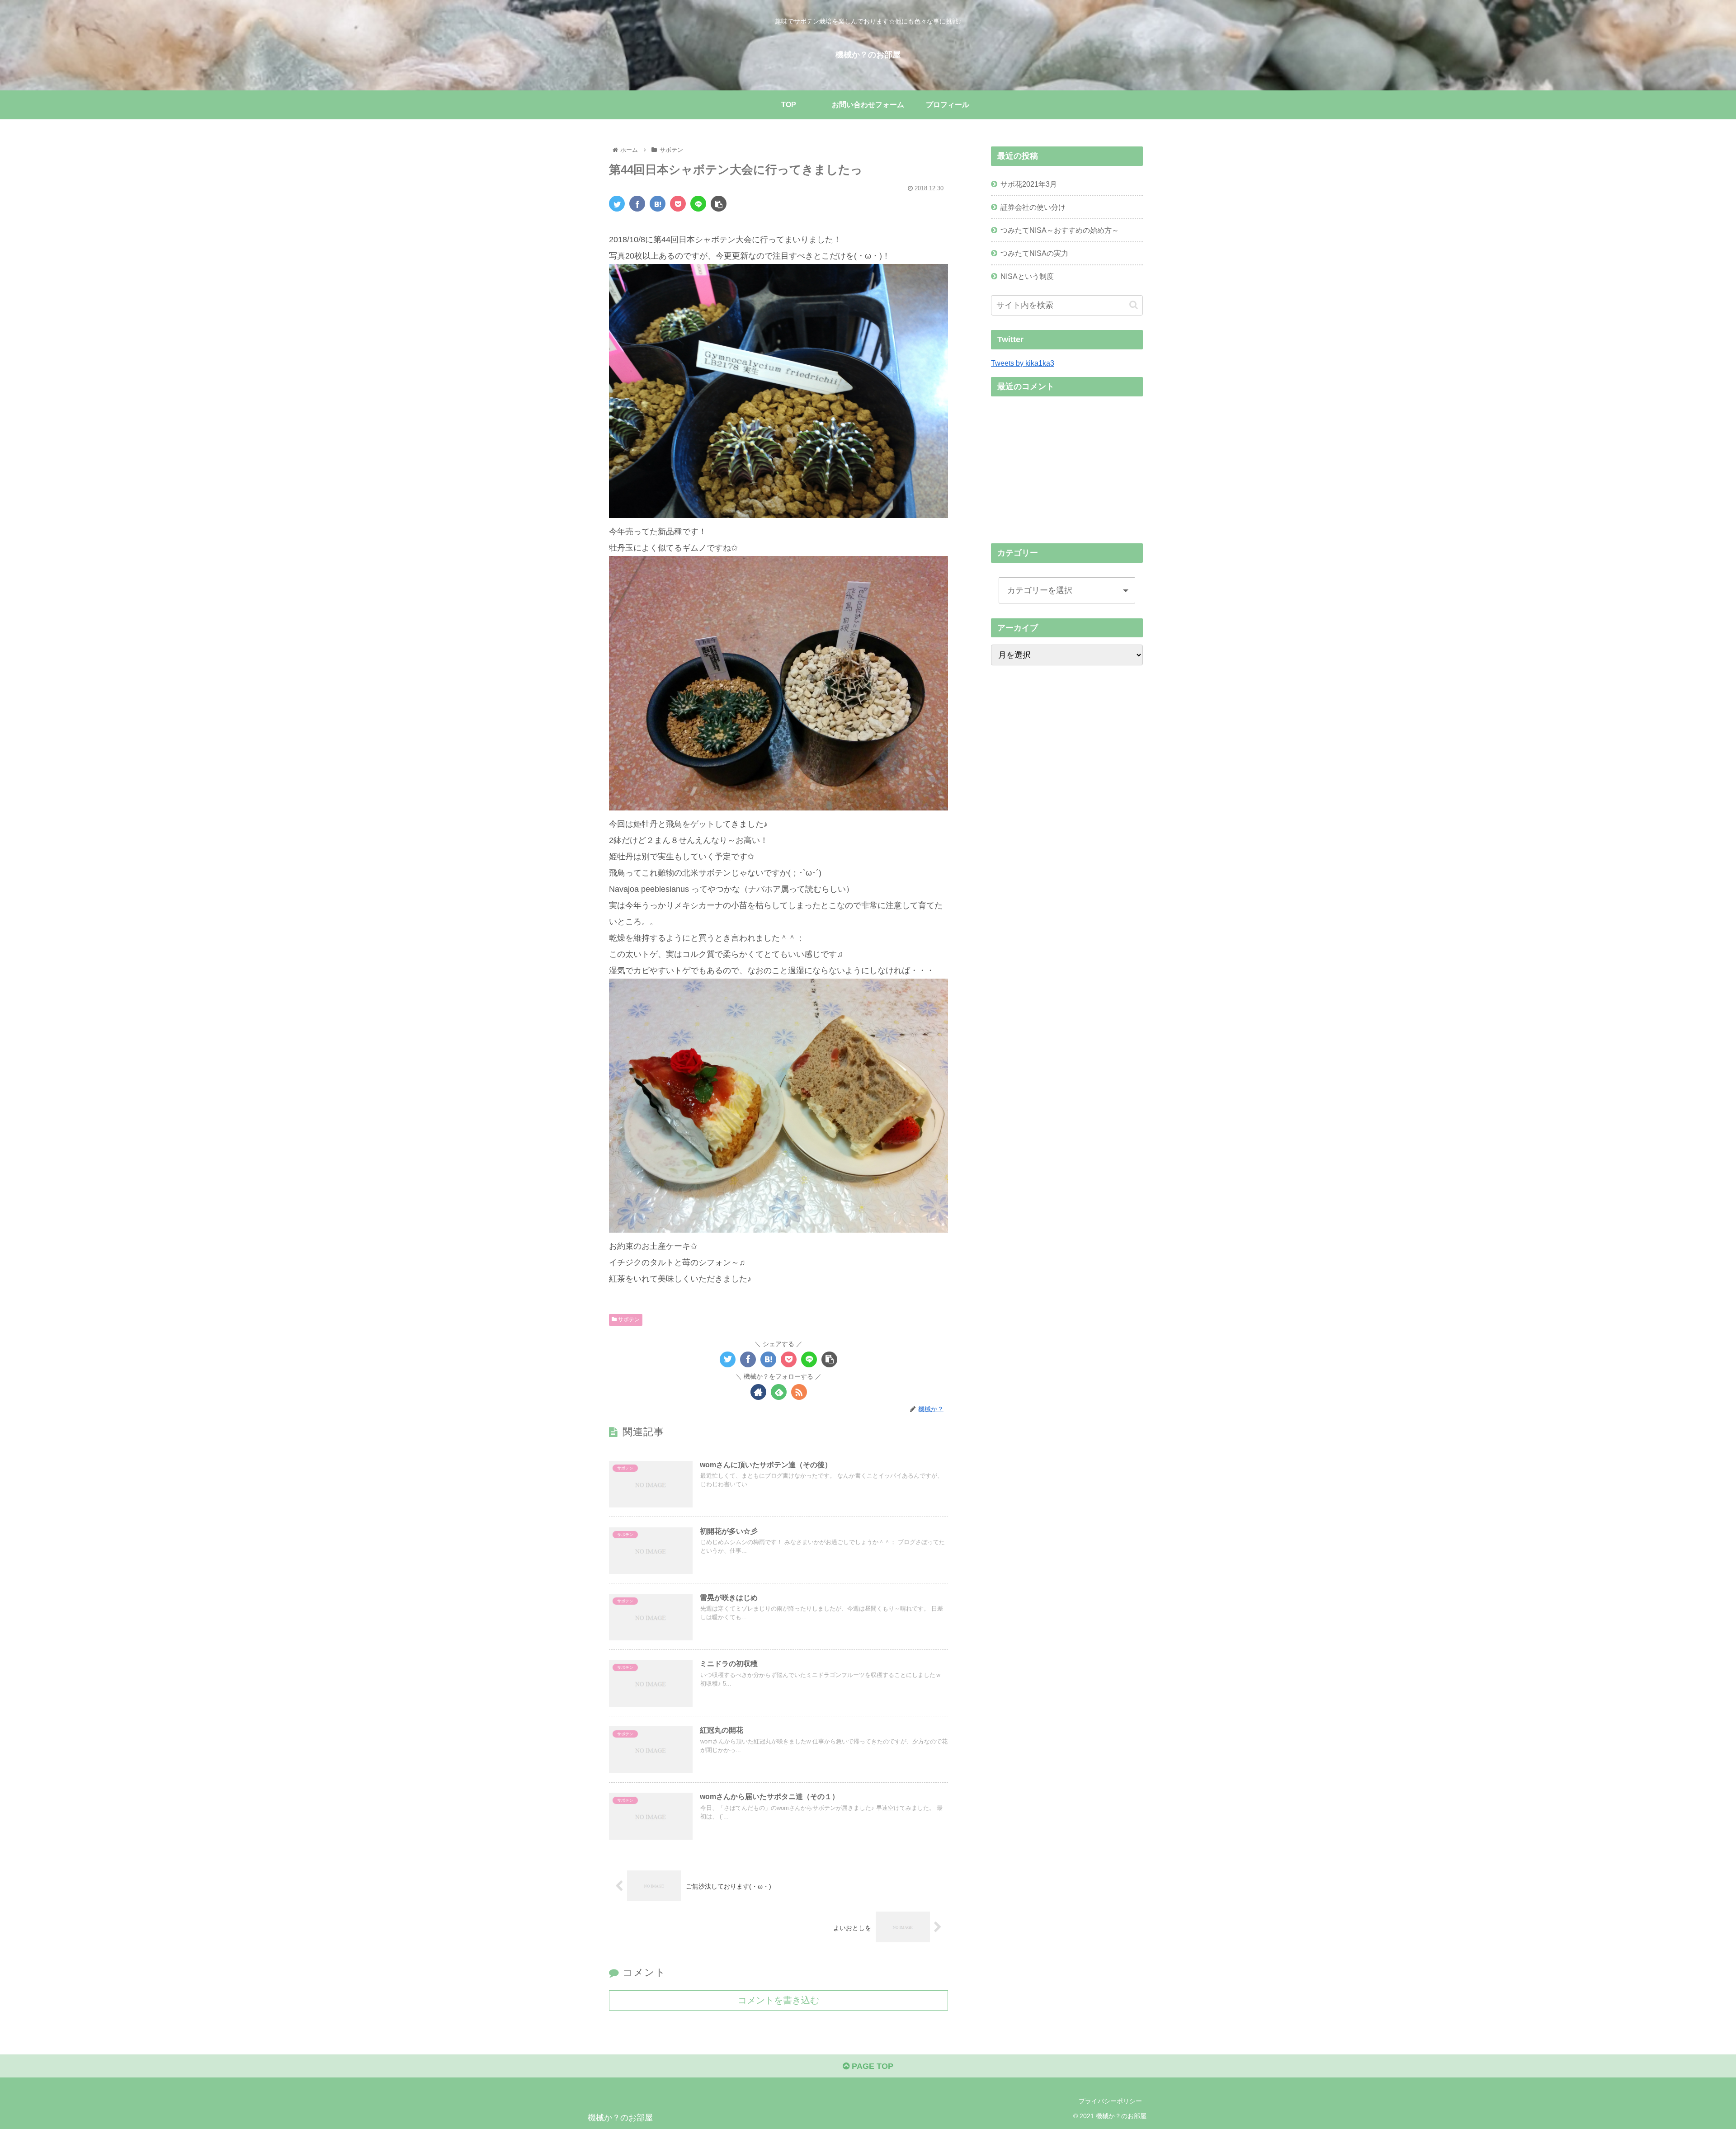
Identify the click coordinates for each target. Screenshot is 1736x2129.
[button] (1134, 305)
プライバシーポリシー (1110, 2101)
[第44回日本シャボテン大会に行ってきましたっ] (658, 204)
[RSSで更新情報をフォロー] (799, 1392)
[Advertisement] (1067, 467)
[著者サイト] (758, 1392)
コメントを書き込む (778, 2000)
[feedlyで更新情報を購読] (779, 1392)
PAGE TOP (871, 2066)
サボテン (628, 1319)
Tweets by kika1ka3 (1023, 363)
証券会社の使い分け (1033, 207)
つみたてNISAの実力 (1034, 253)
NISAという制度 (1027, 276)
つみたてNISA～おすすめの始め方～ (1060, 230)
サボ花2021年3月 (1029, 184)
